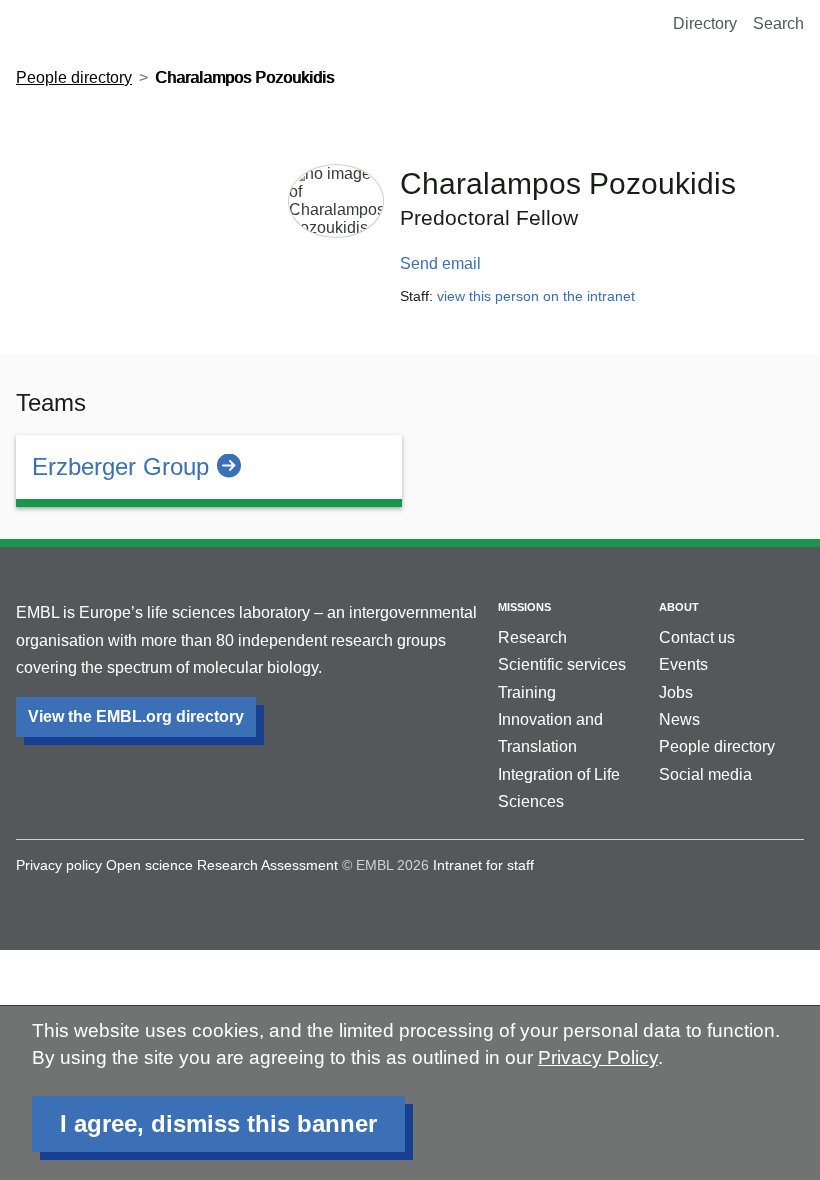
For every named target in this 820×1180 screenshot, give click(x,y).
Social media (705, 774)
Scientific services (562, 664)
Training (527, 692)
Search (778, 23)
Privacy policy (59, 865)
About (679, 607)
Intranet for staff (483, 865)
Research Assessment (267, 865)
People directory (74, 77)
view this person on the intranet (536, 296)
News (679, 719)
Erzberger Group (120, 466)
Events (683, 664)
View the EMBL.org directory (136, 716)
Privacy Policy (598, 1057)
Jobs (676, 692)
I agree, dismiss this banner (218, 1123)
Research (532, 637)
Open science (149, 865)
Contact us (697, 637)
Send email (440, 263)
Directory (705, 23)
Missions (524, 607)
